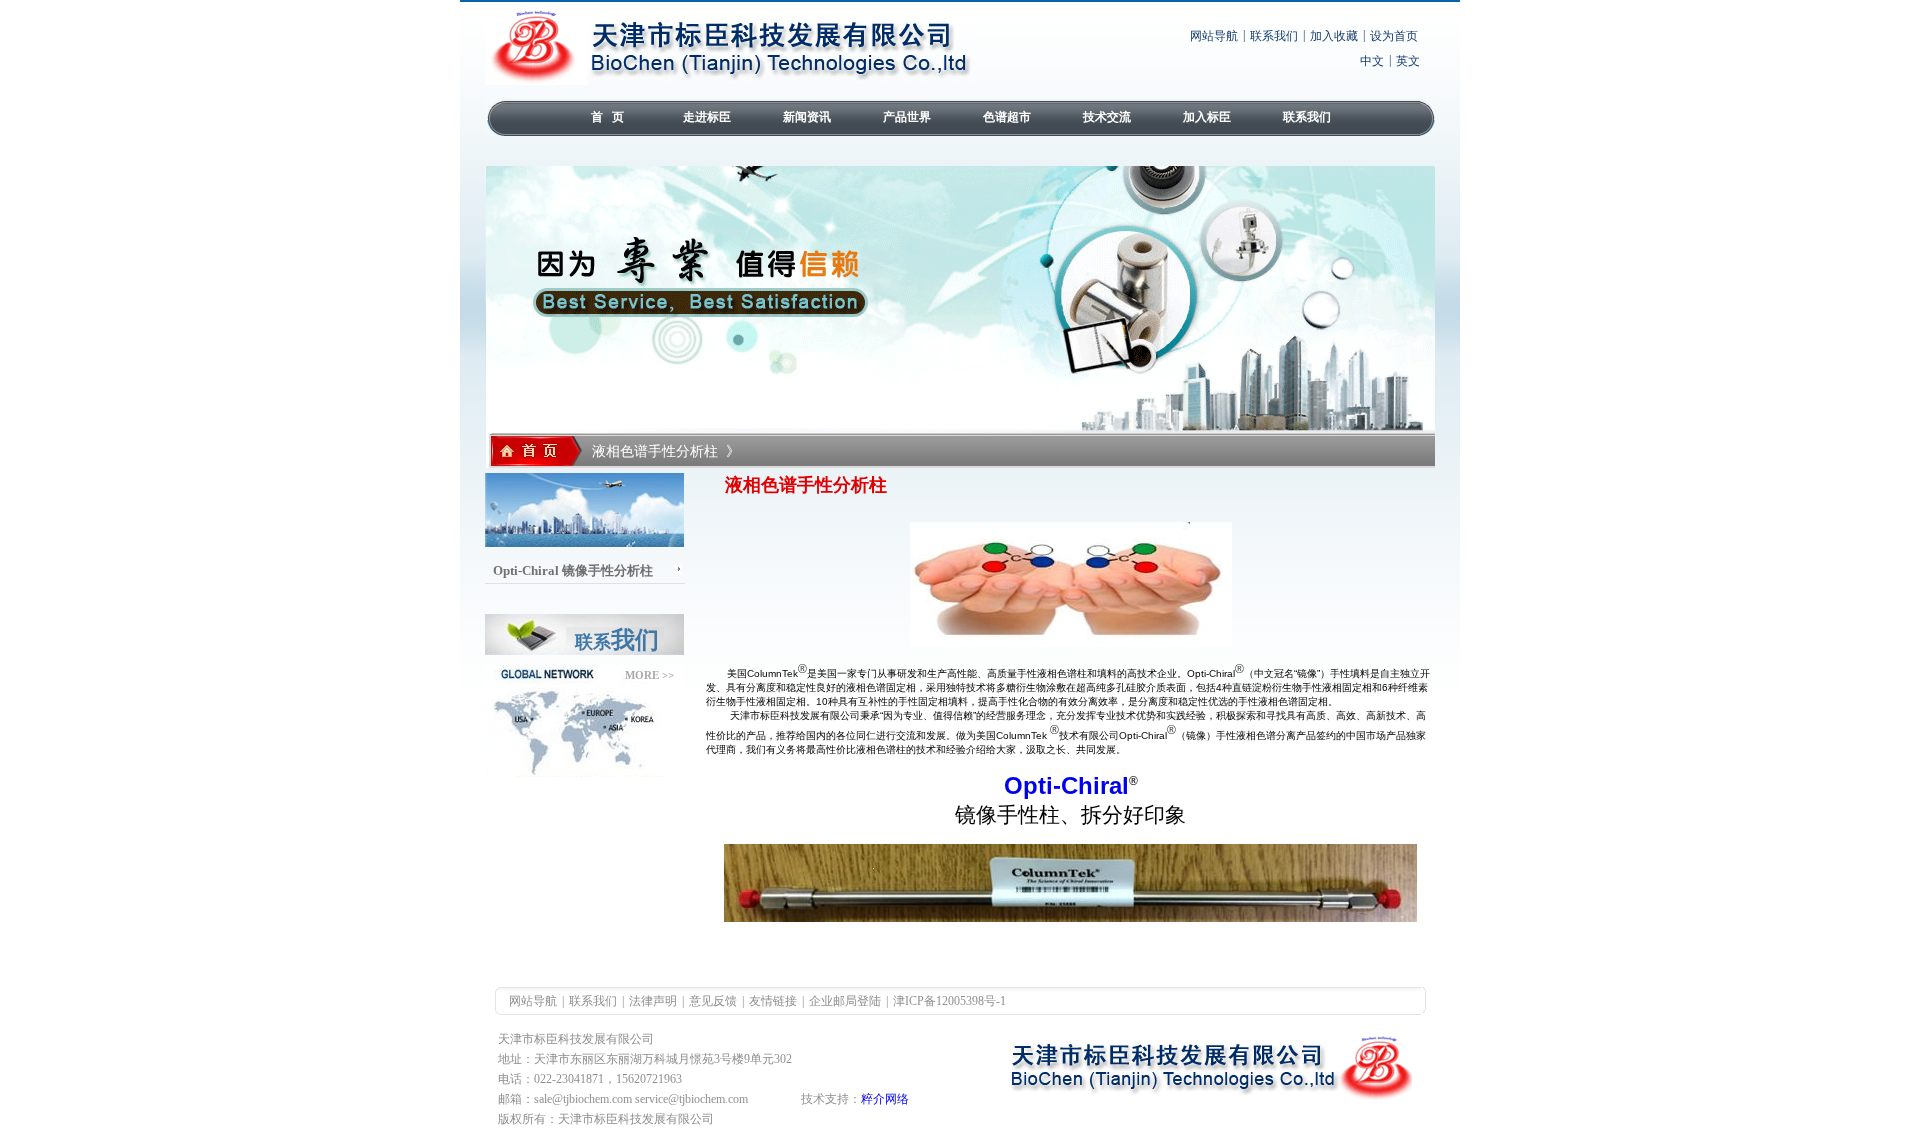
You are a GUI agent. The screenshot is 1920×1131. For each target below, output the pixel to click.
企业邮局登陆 (845, 1001)
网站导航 (1214, 36)
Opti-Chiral (1066, 785)
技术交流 (1107, 117)
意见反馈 (713, 1001)
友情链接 (773, 1001)
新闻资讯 (807, 117)
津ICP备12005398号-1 (949, 1001)
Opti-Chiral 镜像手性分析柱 (573, 570)
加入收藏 (1334, 36)
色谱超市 (1007, 117)
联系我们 (1274, 36)
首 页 (607, 117)
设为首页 (1394, 36)
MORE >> (649, 675)
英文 (1408, 61)
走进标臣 (707, 117)
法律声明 (653, 1001)
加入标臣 (1207, 117)
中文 (1372, 61)
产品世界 (907, 117)
